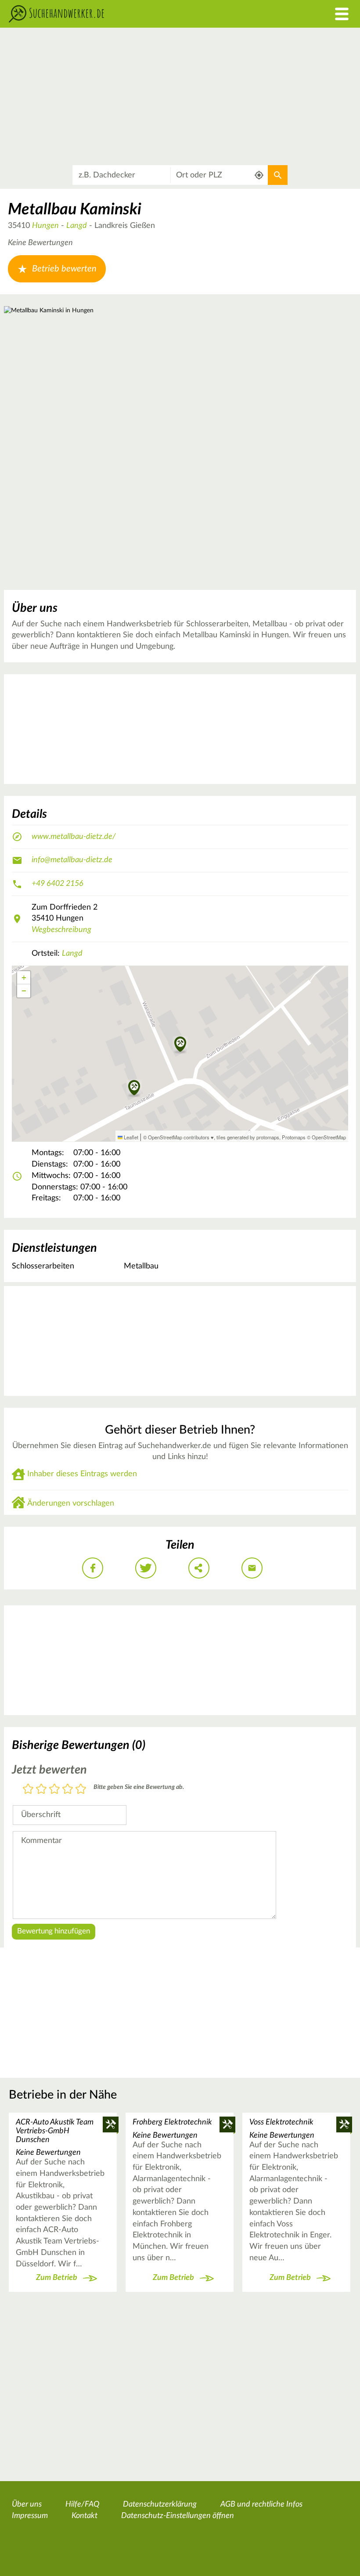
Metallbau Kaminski (75, 210)
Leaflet (130, 1137)
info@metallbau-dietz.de (72, 860)
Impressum (30, 2516)
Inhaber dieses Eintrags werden (82, 1474)
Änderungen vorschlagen (71, 1503)
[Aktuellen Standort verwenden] (259, 175)
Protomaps (294, 1137)
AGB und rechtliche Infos (261, 2504)
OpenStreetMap (329, 1137)
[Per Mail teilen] (252, 1568)
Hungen (45, 226)
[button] (180, 1045)
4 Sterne (68, 1790)
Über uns (27, 2504)
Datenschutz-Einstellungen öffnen (178, 2516)
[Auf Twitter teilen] (146, 1568)
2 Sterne (41, 1790)
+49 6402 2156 (58, 884)
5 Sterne (81, 1790)
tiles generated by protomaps (248, 1137)
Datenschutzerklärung (160, 2504)
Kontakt (85, 2516)
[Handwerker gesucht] (135, 14)
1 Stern (28, 1790)
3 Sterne (54, 1790)
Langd (77, 226)
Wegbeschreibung (61, 930)
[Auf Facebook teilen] (93, 1568)
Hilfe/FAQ (82, 2504)
